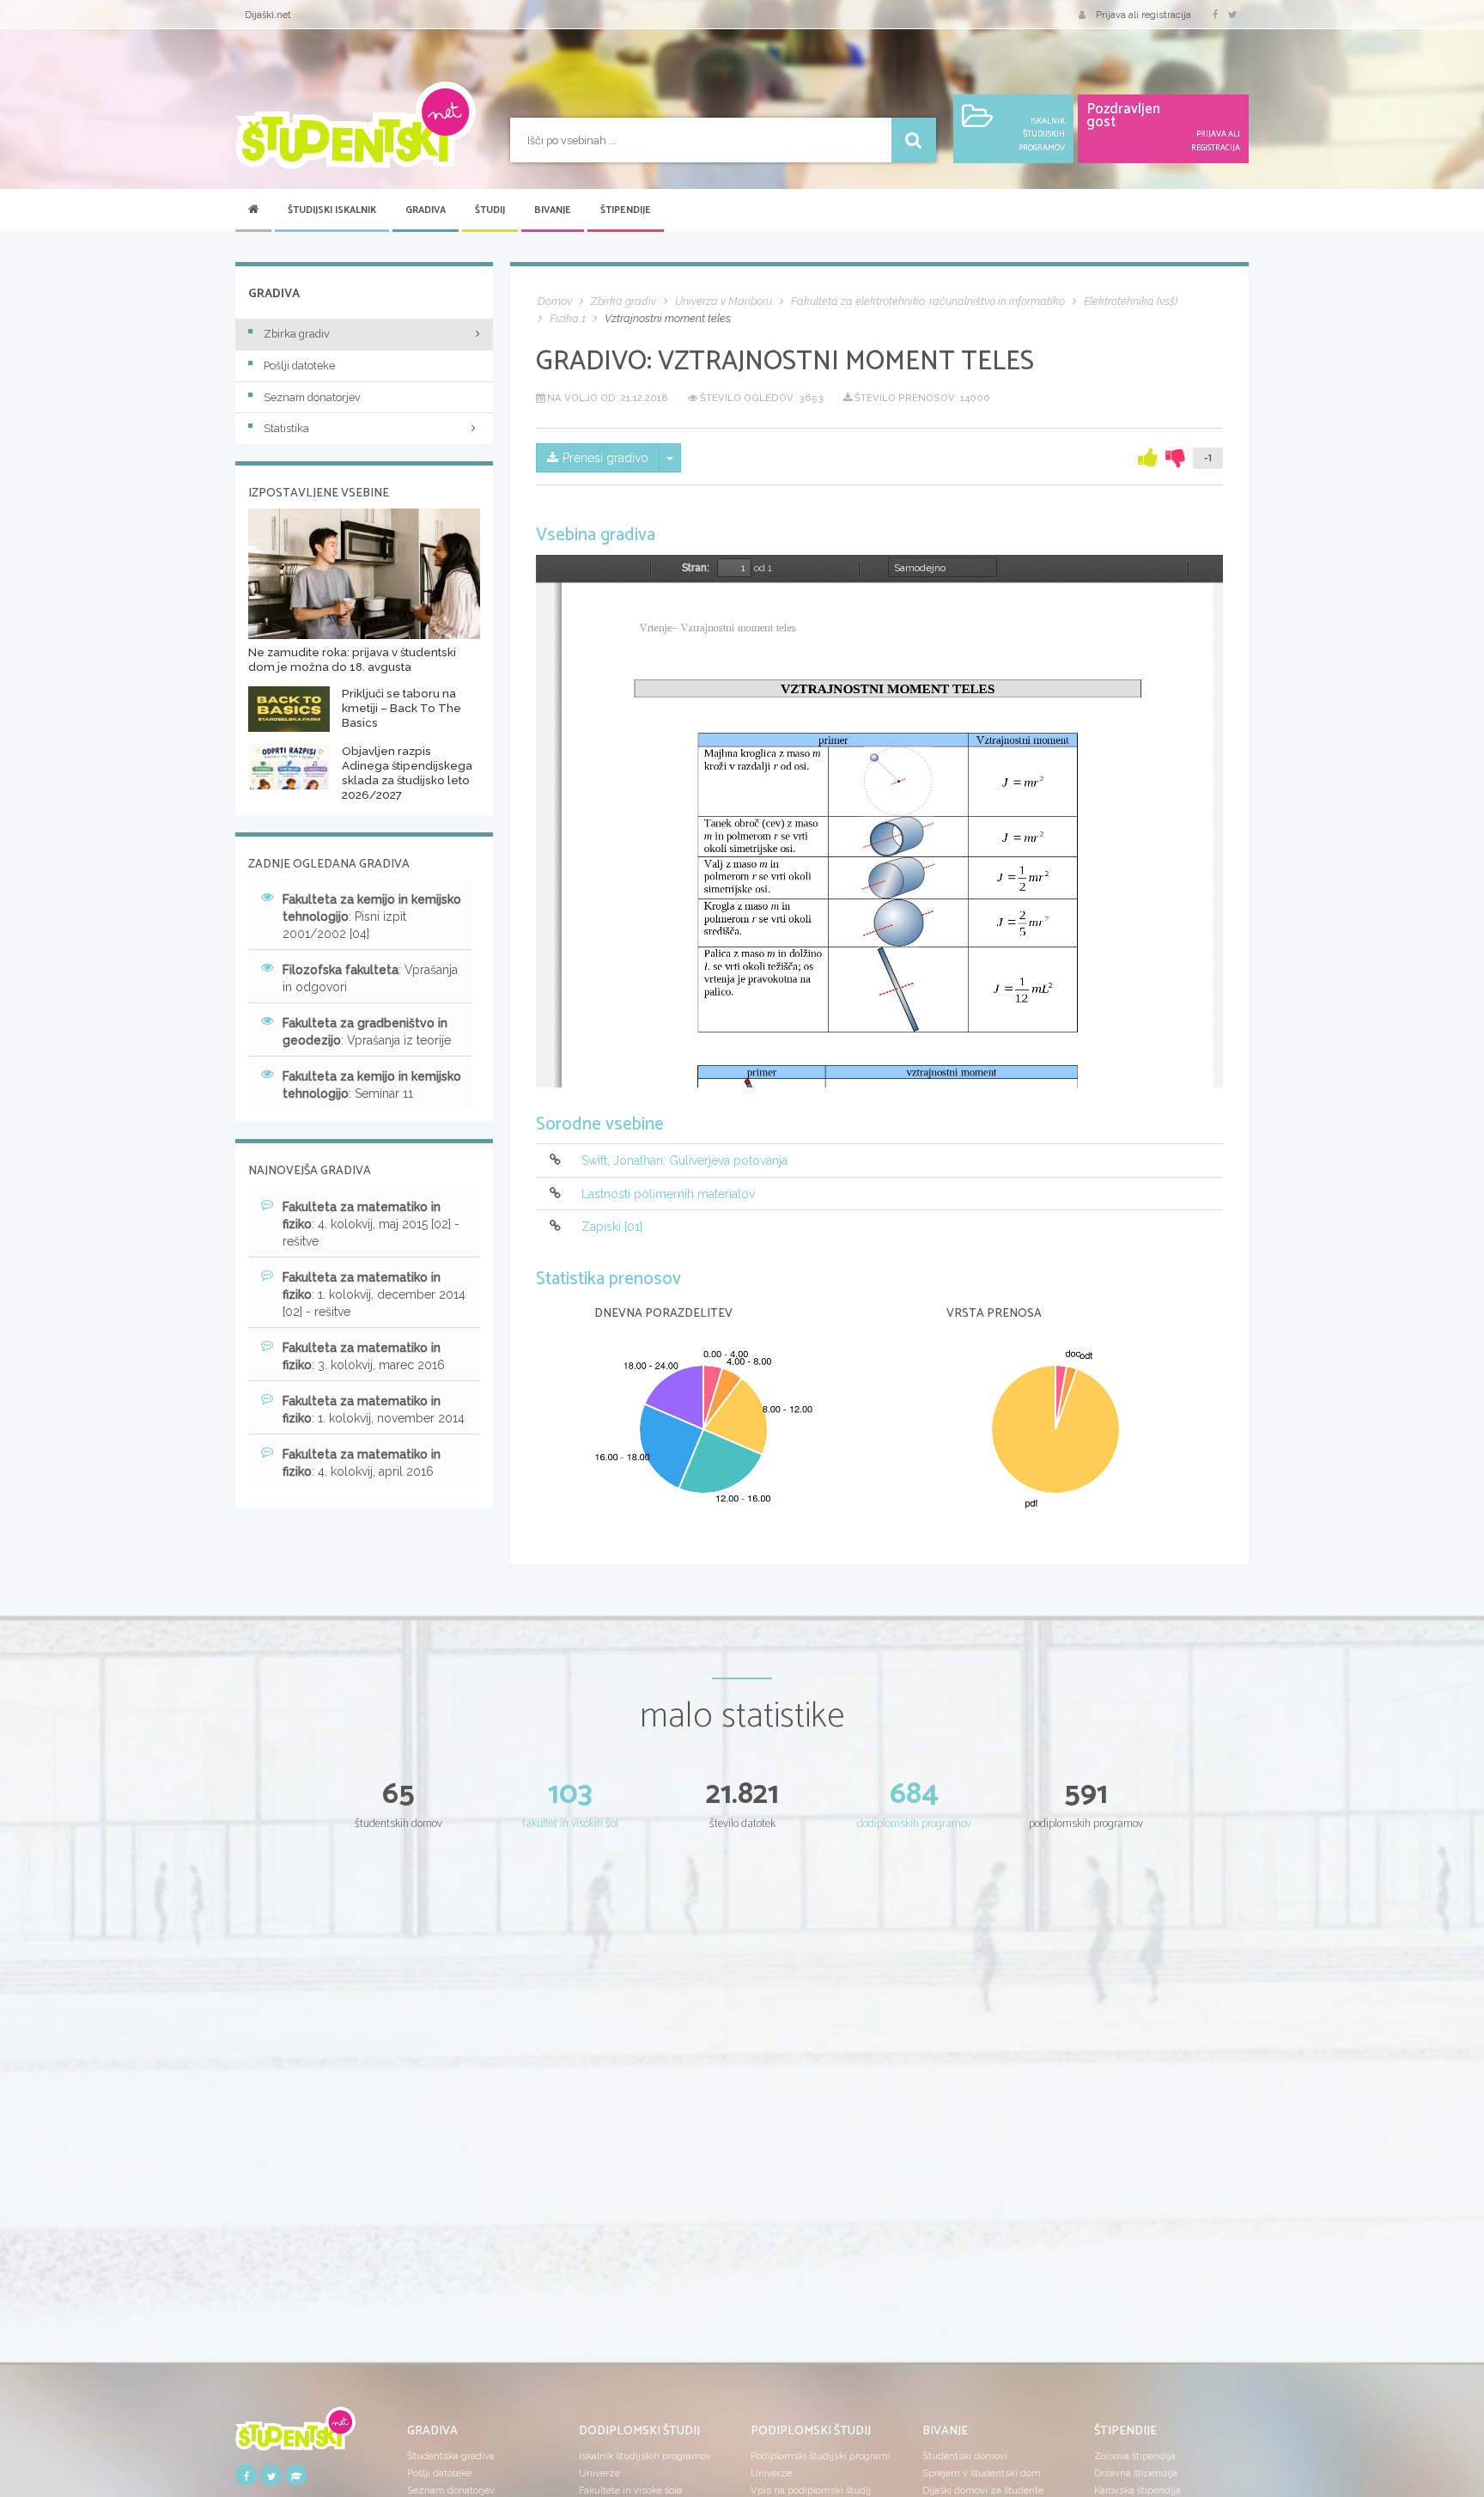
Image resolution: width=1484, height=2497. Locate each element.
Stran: (696, 568)
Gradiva (426, 210)
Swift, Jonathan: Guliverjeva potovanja (684, 1161)
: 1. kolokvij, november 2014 (374, 1410)
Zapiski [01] (612, 1227)
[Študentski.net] (356, 125)
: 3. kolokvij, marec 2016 (364, 1356)
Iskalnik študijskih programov (645, 2456)
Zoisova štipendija (1135, 2456)
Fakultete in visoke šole (630, 2490)
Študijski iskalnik (332, 210)
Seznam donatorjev (312, 397)
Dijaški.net (268, 15)
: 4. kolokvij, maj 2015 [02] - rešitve (371, 1224)
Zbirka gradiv (297, 334)
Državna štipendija (1136, 2473)
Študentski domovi (965, 2456)
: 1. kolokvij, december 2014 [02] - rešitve (374, 1294)
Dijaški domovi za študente (983, 2490)
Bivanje (553, 210)
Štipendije (626, 210)
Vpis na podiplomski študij (811, 2490)
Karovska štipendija (1137, 2490)
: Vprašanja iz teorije (367, 1032)
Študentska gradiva (451, 2456)
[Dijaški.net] (295, 2434)
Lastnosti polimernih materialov (668, 1194)
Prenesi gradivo (605, 458)
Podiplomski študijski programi (821, 2456)
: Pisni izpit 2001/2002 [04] (372, 917)
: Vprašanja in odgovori (370, 978)
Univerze (599, 2473)
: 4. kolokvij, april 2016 (362, 1463)
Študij (490, 210)
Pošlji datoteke (299, 365)
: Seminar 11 (372, 1085)
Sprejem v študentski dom (982, 2473)
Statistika (286, 428)
